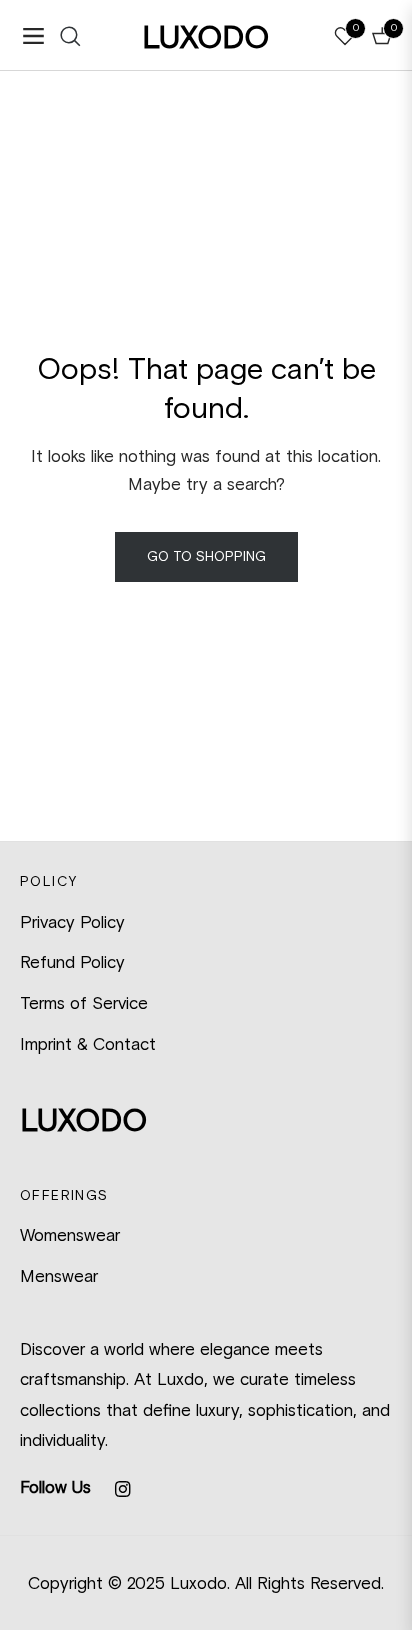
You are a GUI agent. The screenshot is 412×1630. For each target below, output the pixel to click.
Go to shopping (206, 556)
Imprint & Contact (88, 1044)
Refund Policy (72, 962)
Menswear (59, 1276)
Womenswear (70, 1235)
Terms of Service (84, 1003)
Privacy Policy (72, 922)
